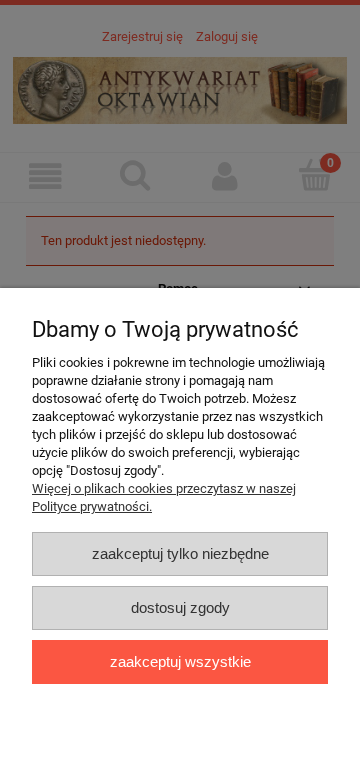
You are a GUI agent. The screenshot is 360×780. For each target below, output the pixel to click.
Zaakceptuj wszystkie (180, 661)
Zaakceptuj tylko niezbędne (180, 553)
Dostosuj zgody (180, 607)
